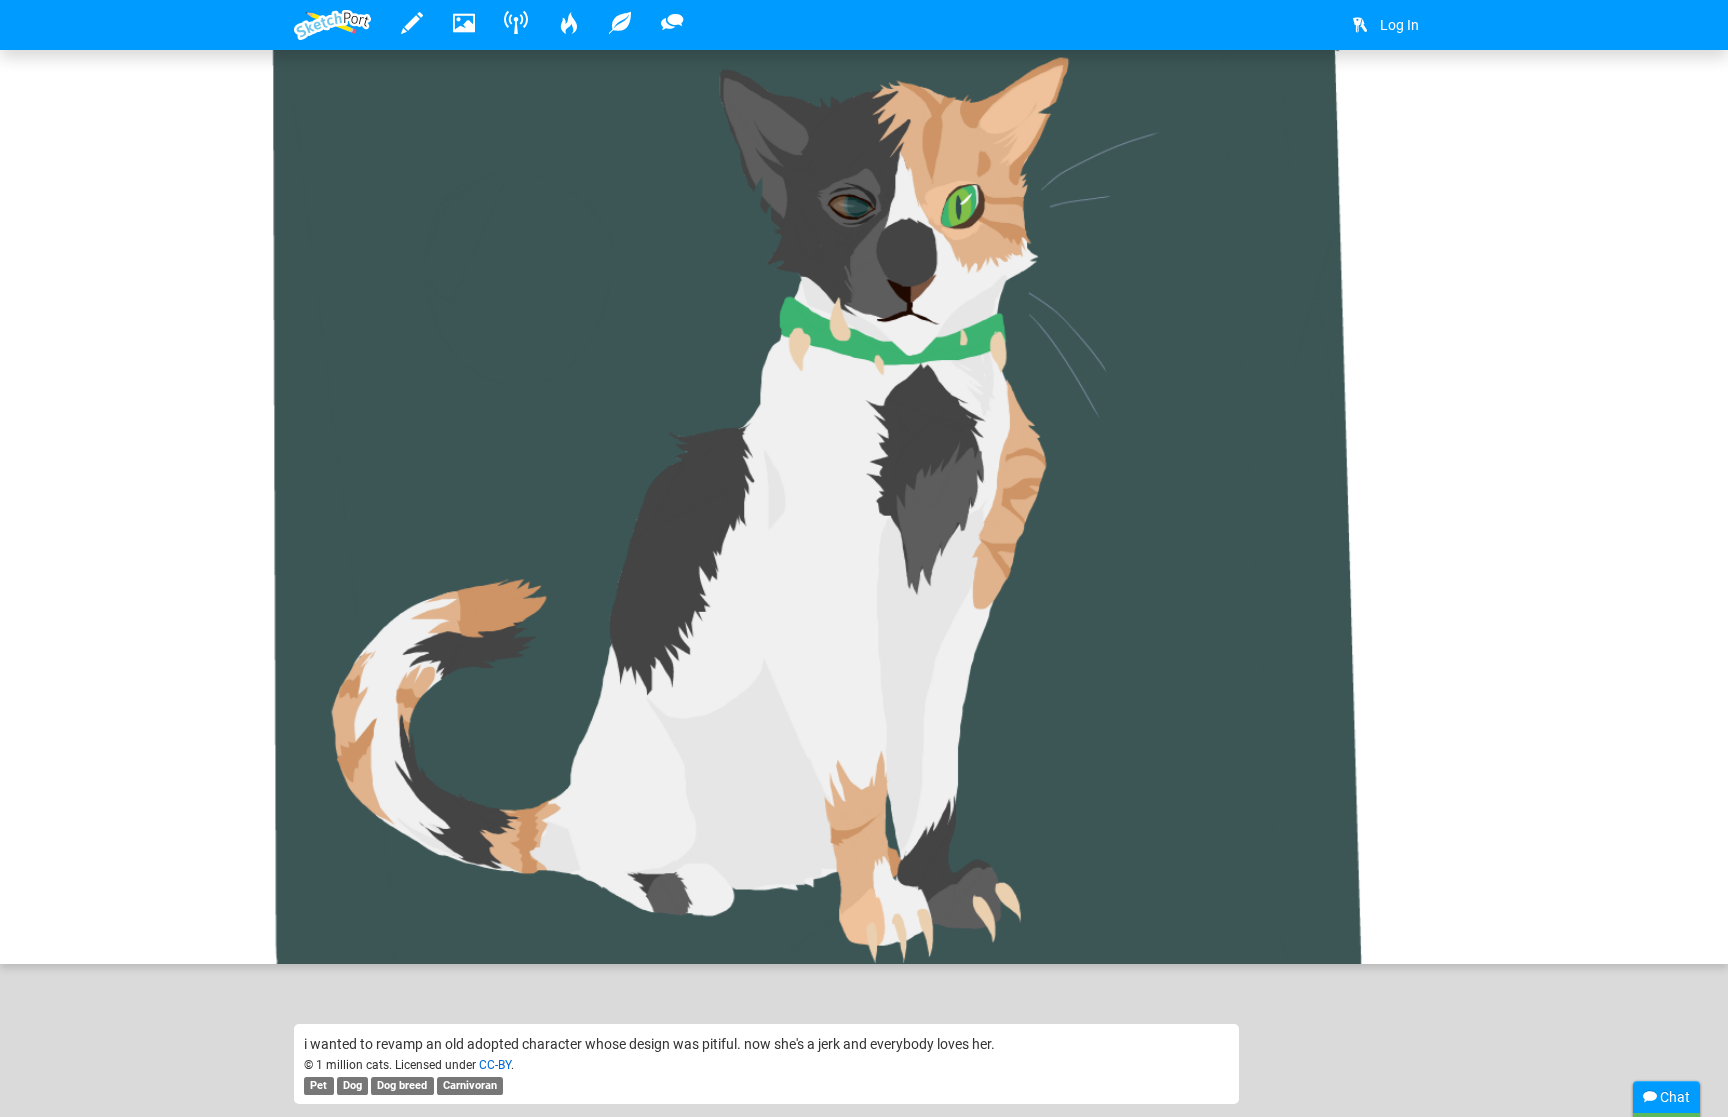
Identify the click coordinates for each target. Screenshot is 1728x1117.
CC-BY (495, 1065)
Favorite (455, 928)
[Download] (1409, 96)
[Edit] (1356, 96)
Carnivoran (470, 1085)
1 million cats (398, 887)
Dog (352, 1085)
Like (334, 928)
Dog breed (402, 1085)
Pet (318, 1085)
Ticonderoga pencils (607, 887)
